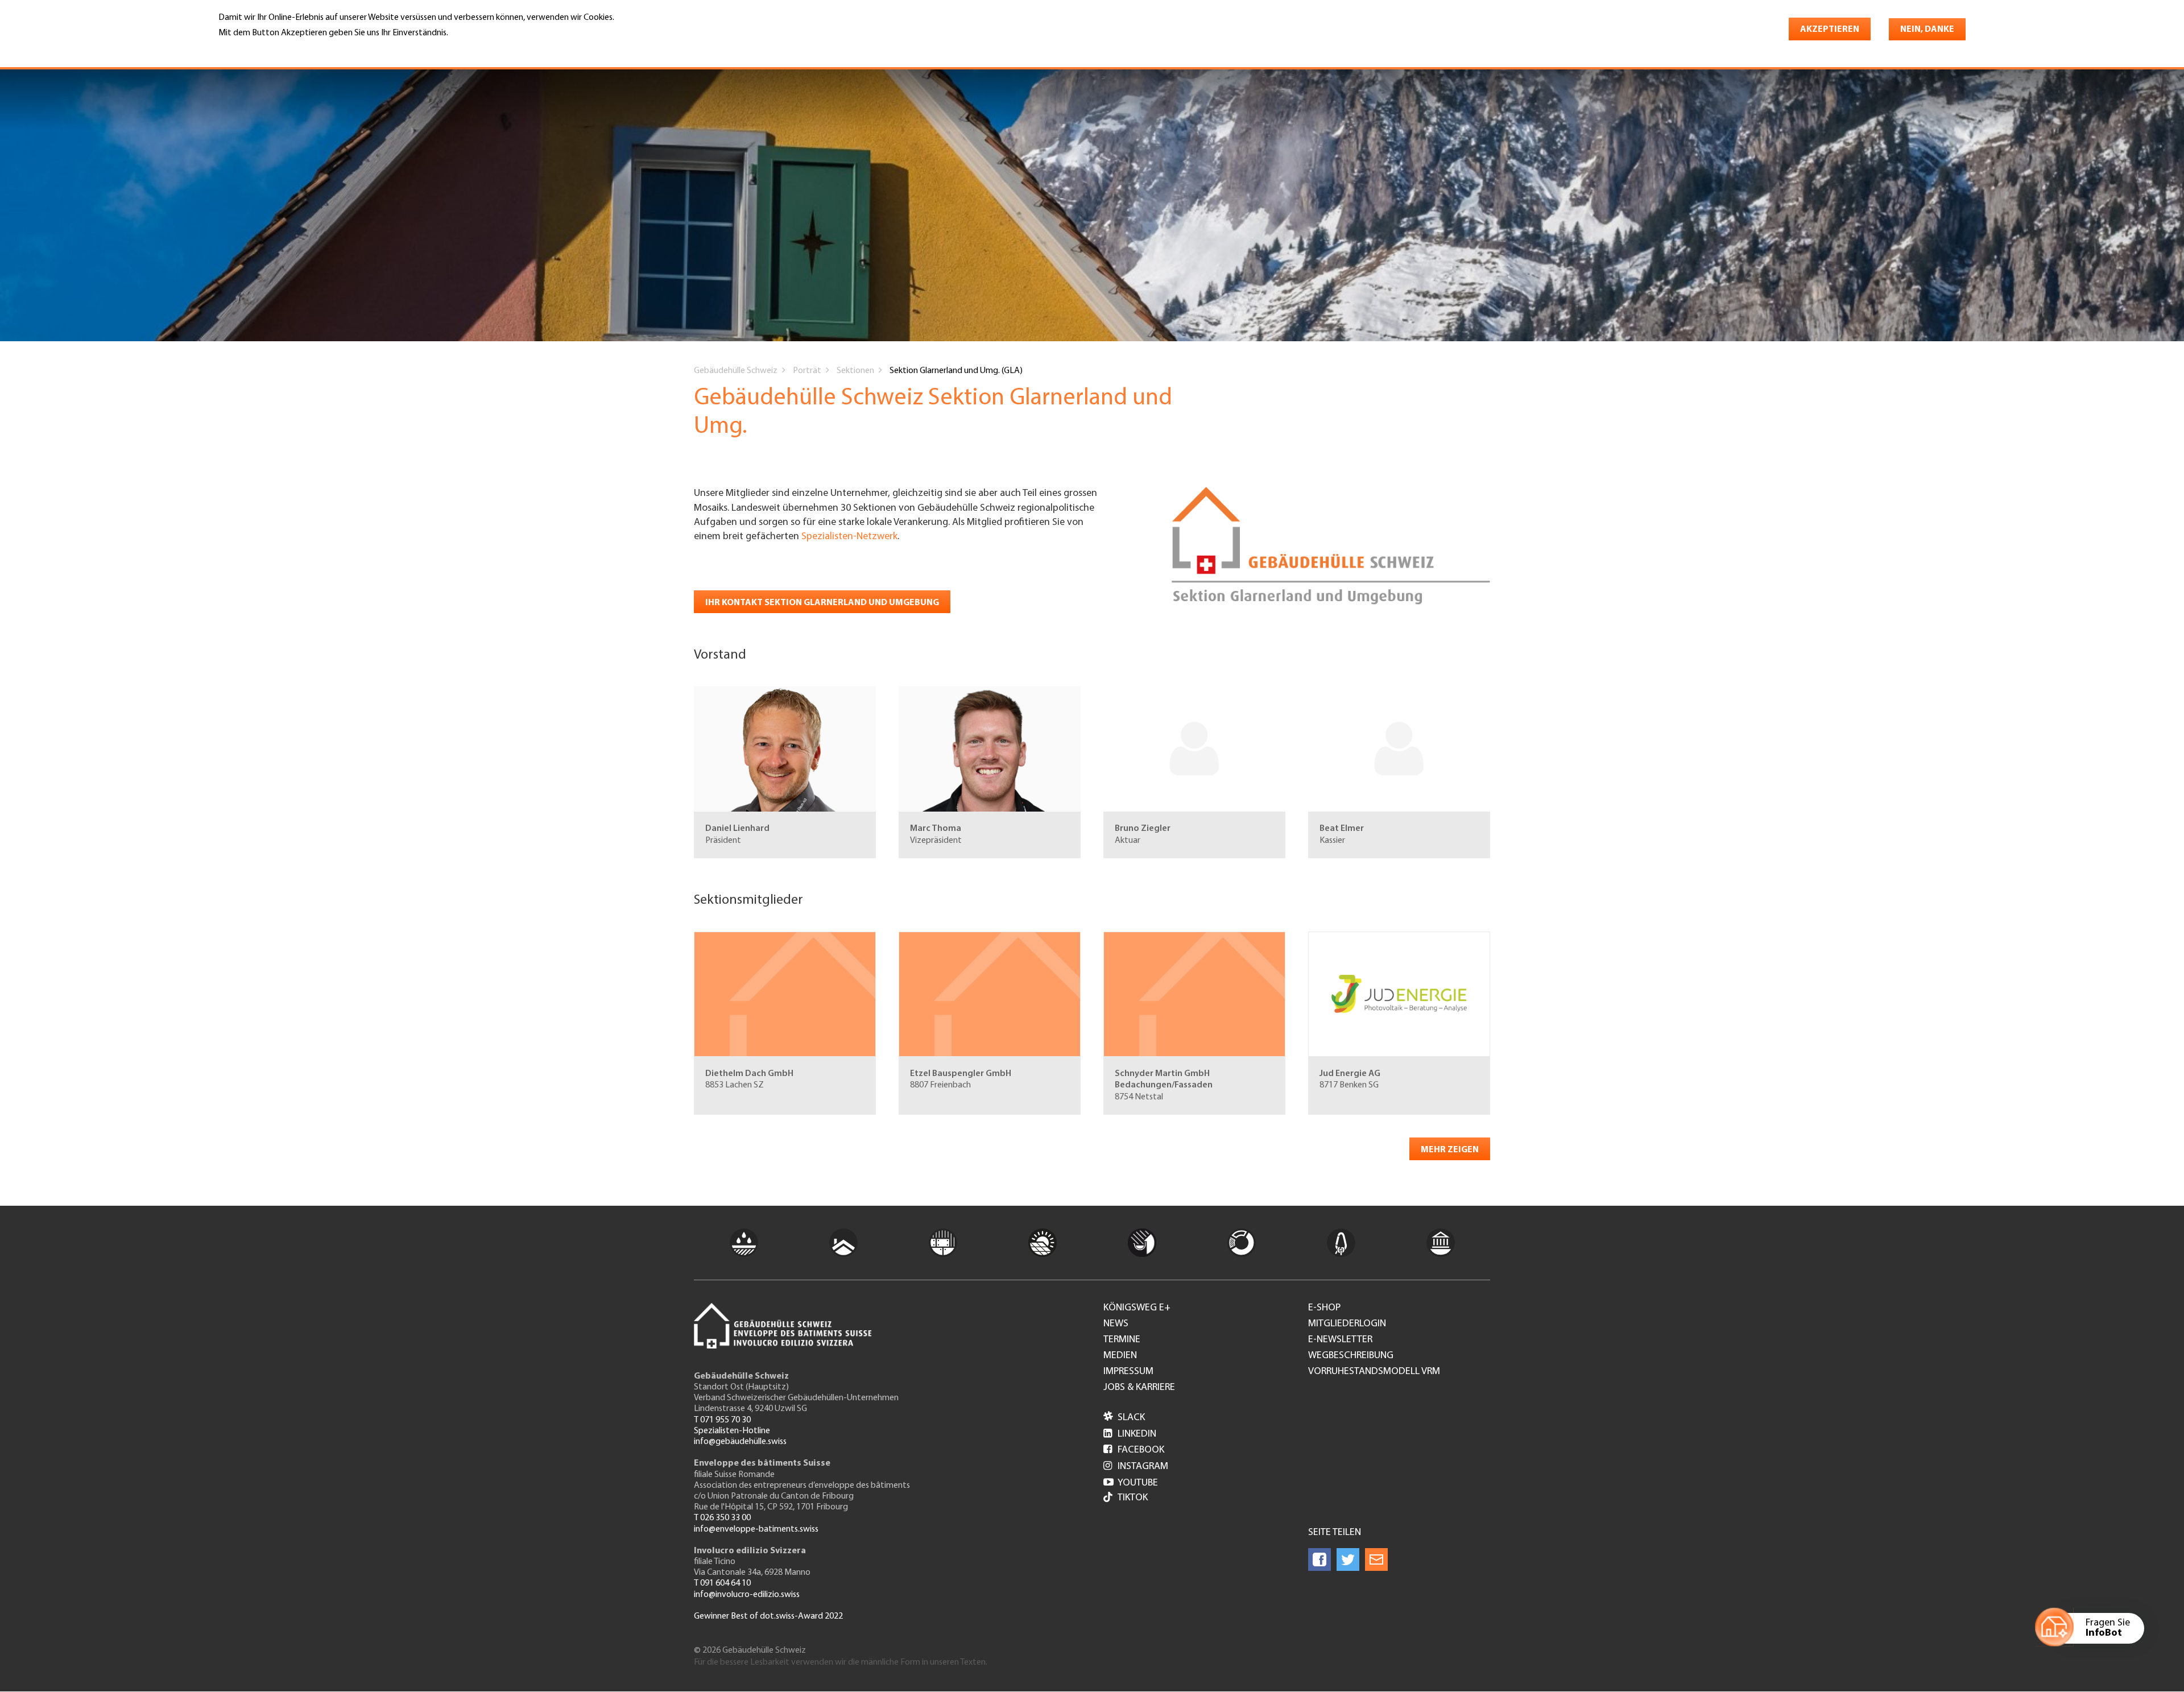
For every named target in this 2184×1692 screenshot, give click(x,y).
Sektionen (855, 371)
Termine (1122, 1340)
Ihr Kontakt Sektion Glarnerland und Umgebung (822, 603)
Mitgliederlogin (1347, 1324)
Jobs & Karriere (1139, 1388)
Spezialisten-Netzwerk (849, 537)
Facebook (1134, 1450)
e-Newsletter (1340, 1340)
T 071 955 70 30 (722, 1420)
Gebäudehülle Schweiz (736, 371)
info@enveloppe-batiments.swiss (756, 1529)
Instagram (1136, 1467)
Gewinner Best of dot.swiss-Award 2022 (768, 1616)
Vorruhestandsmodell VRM (1374, 1372)
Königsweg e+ (1137, 1308)
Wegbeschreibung (1351, 1356)
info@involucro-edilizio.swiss (747, 1595)
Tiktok (1133, 1498)
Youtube (1131, 1483)
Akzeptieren (1830, 30)
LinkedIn (1130, 1434)
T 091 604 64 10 (722, 1583)
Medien (1120, 1356)
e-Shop (1324, 1308)
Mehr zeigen (1450, 1150)
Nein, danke (1927, 30)
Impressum (1128, 1372)
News (1116, 1324)
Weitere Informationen (268, 49)
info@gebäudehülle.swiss (740, 1442)
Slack (1124, 1418)
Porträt (807, 371)
